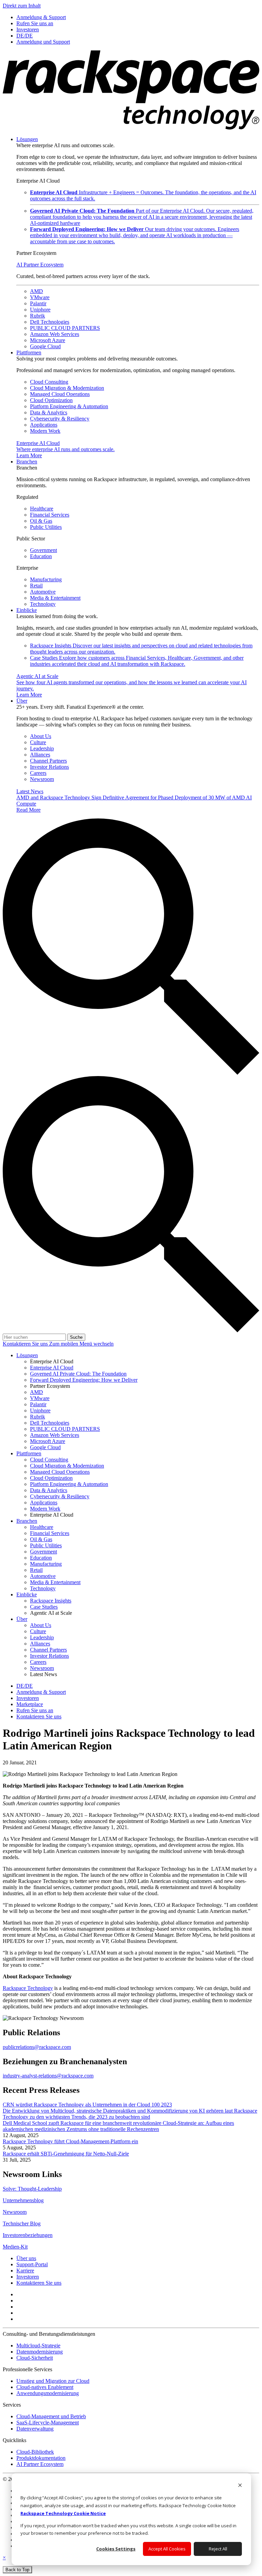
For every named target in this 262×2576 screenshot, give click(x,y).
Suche (76, 1337)
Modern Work (45, 431)
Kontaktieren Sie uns (26, 1344)
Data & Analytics (49, 412)
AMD (37, 291)
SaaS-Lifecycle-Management (48, 2422)
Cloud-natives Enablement (45, 2387)
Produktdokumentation (41, 2458)
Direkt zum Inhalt (22, 6)
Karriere (25, 2271)
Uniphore (40, 310)
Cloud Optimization (51, 400)
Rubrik (38, 316)
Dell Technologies (50, 322)
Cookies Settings (116, 2549)
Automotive (43, 592)
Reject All (218, 2549)
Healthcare (42, 509)
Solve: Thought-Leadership (32, 2189)
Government (43, 550)
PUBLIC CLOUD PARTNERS (65, 328)
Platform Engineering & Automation (69, 406)
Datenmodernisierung (40, 2352)
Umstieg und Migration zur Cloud (53, 2381)
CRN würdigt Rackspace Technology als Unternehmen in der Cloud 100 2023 (87, 2105)
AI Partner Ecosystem (40, 265)
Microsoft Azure (48, 340)
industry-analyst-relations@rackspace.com (48, 2076)
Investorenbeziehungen (28, 2235)
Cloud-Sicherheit (35, 2358)
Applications (44, 425)
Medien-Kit (15, 2247)
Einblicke (27, 610)
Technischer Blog (22, 2224)
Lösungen (27, 139)
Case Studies (137, 661)
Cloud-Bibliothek (35, 2452)
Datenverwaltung (35, 2429)
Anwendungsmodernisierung (48, 2393)
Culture (38, 742)
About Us (41, 736)
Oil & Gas (41, 521)
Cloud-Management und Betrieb (51, 2416)
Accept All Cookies (167, 2549)
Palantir (38, 303)
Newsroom (42, 779)
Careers (38, 773)
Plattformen (29, 352)
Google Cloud (45, 346)
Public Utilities (46, 527)
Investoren (28, 2277)
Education (41, 556)
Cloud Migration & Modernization (67, 388)
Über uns (26, 2258)
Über (22, 701)
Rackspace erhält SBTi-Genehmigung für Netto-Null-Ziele (66, 2154)
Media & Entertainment (55, 598)
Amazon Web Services (55, 334)
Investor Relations (49, 767)
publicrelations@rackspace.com (37, 2047)
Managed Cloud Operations (60, 394)
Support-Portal (32, 2264)
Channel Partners (48, 761)
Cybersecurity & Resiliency (60, 419)
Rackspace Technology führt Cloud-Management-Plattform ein (70, 2141)
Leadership (42, 748)
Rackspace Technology (28, 1988)
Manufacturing (46, 579)
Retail (36, 586)
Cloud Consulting (49, 382)
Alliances (40, 755)
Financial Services (50, 515)
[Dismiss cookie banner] (240, 2486)
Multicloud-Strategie (38, 2345)
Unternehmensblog (23, 2200)
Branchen (27, 462)
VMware (40, 297)
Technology (43, 604)
